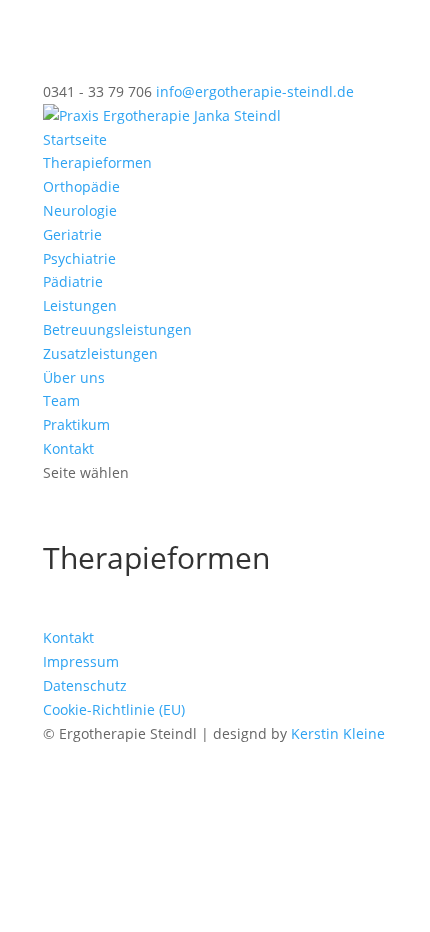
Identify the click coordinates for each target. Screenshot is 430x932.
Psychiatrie (79, 258)
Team (61, 400)
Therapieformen (97, 162)
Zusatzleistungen (100, 353)
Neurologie (80, 210)
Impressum (81, 661)
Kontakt (68, 448)
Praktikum (76, 424)
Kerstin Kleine (338, 733)
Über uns (74, 377)
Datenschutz (85, 685)
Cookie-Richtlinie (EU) (114, 709)
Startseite (75, 139)
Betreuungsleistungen (117, 329)
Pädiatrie (73, 281)
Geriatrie (72, 234)
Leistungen (80, 305)
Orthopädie (81, 186)
